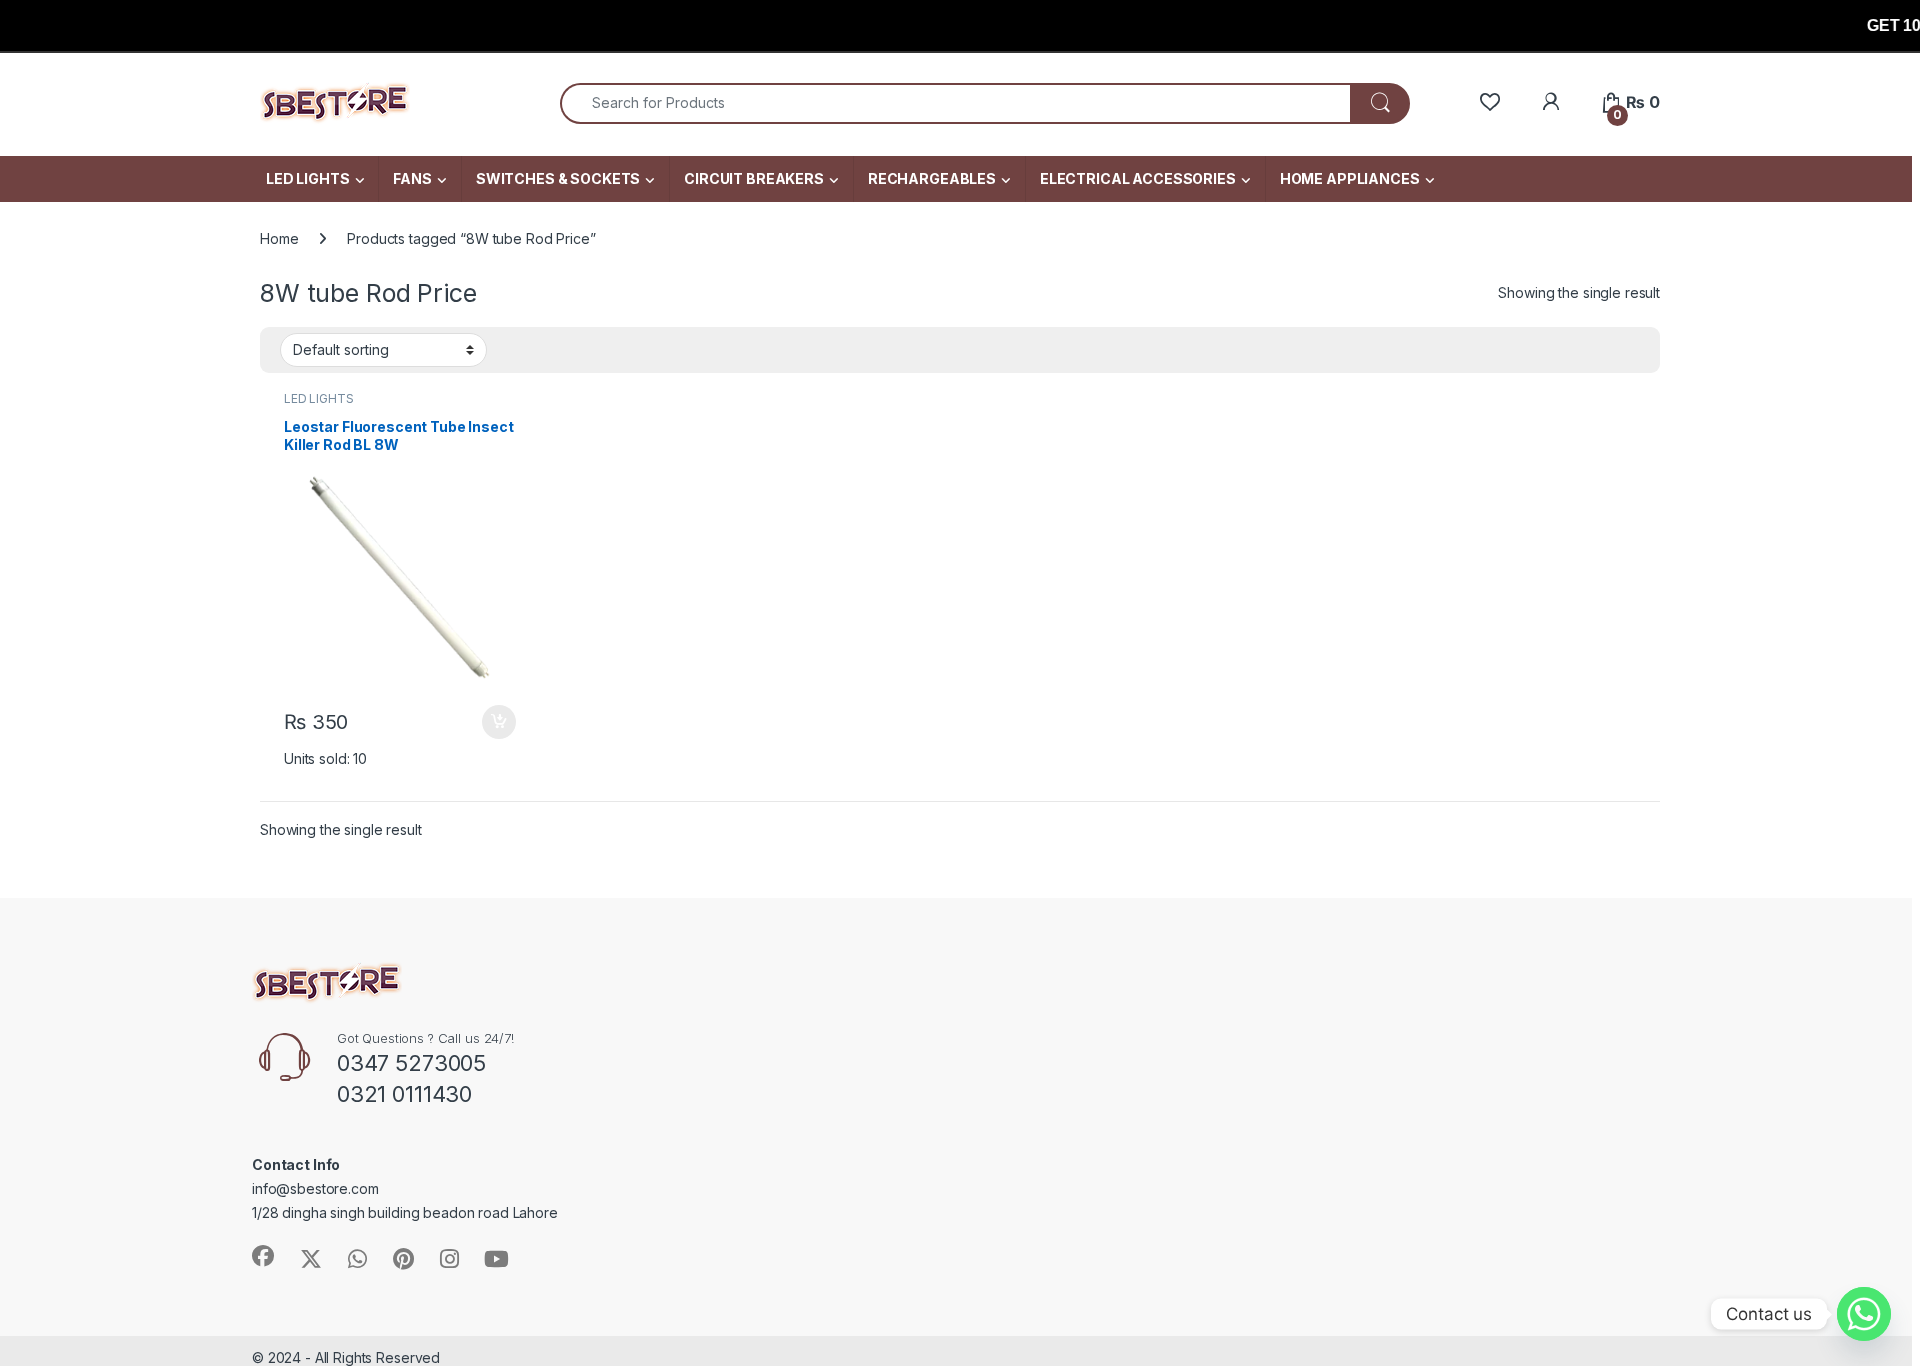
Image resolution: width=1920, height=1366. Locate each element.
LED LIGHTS (308, 178)
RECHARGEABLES (932, 178)
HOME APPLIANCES (1350, 178)
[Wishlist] (1489, 102)
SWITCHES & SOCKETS (558, 178)
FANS (412, 178)
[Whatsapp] (1864, 1314)
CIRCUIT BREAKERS (754, 178)
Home (279, 238)
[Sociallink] (263, 1256)
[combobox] (955, 103)
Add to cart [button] (499, 722)
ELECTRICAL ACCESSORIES (1138, 178)
